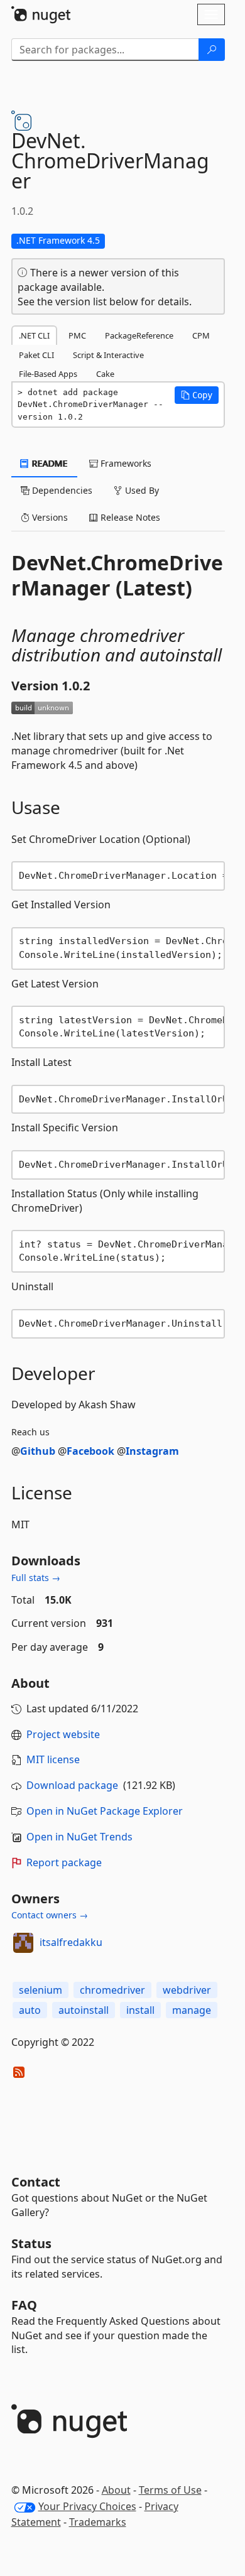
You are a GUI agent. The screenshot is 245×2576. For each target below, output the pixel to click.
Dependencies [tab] (61, 490)
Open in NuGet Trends (79, 1837)
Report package (64, 1862)
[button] (197, 395)
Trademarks (98, 2522)
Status (31, 2243)
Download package (72, 1785)
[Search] (212, 50)
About (116, 2490)
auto (30, 2010)
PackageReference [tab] (139, 335)
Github (38, 1451)
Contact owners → (50, 1915)
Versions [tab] (49, 517)
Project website (63, 1734)
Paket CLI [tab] (36, 355)
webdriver (187, 1990)
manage (192, 2010)
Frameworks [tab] (125, 463)
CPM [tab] (201, 335)
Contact (36, 2182)
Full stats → (36, 1578)
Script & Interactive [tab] (108, 355)
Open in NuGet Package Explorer (105, 1811)
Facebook (90, 1451)
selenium (41, 1990)
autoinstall (84, 2010)
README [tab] (49, 463)
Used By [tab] (141, 490)
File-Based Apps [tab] (48, 374)
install (140, 2010)
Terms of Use (170, 2490)
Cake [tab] (105, 374)
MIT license (53, 1759)
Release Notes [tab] (129, 517)
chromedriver (112, 1990)
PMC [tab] (77, 335)
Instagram (152, 1451)
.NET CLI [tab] (34, 335)
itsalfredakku (71, 1942)
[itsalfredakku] (23, 1943)
